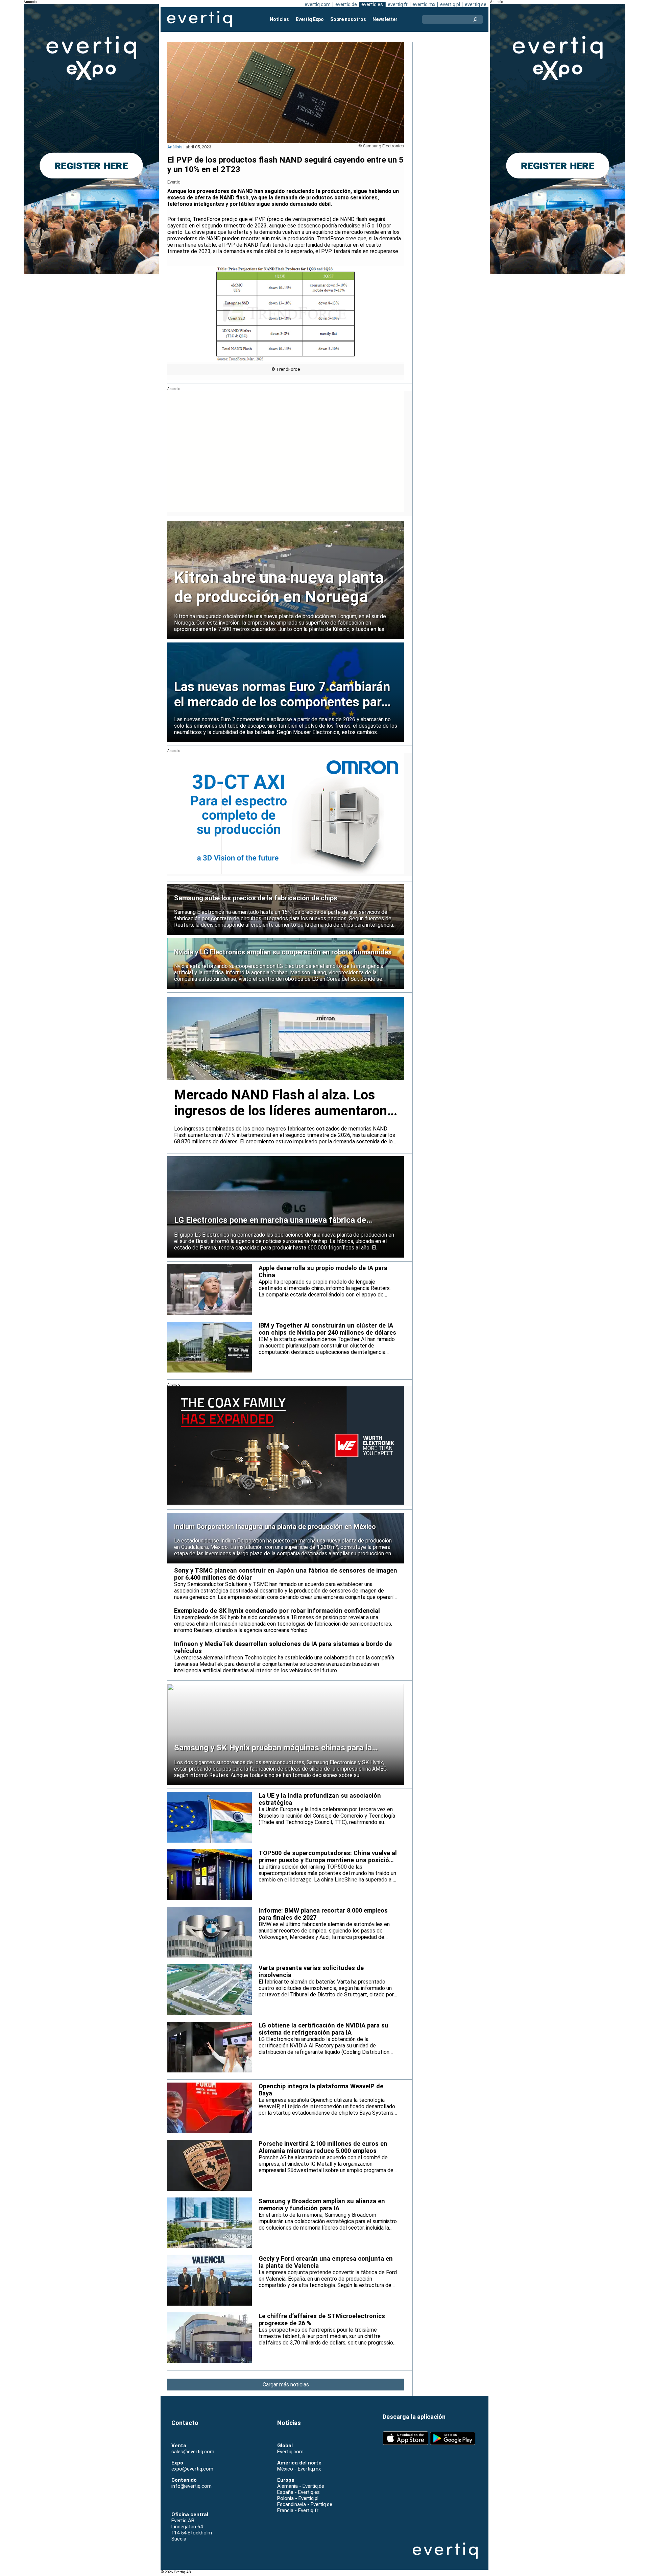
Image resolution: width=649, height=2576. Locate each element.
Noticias (279, 19)
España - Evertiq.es (298, 2492)
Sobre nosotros (348, 19)
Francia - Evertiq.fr (298, 2510)
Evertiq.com (290, 2452)
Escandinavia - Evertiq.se (305, 2504)
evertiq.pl (450, 4)
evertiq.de (346, 4)
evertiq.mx (424, 4)
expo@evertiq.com (192, 2469)
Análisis (175, 147)
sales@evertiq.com (193, 2452)
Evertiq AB (199, 19)
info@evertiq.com (191, 2486)
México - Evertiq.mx (299, 2469)
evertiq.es (372, 4)
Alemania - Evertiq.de (301, 2486)
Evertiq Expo (310, 19)
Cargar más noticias (286, 2385)
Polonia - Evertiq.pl (298, 2498)
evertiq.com (318, 4)
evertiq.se (476, 4)
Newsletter (385, 19)
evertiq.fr (398, 4)
